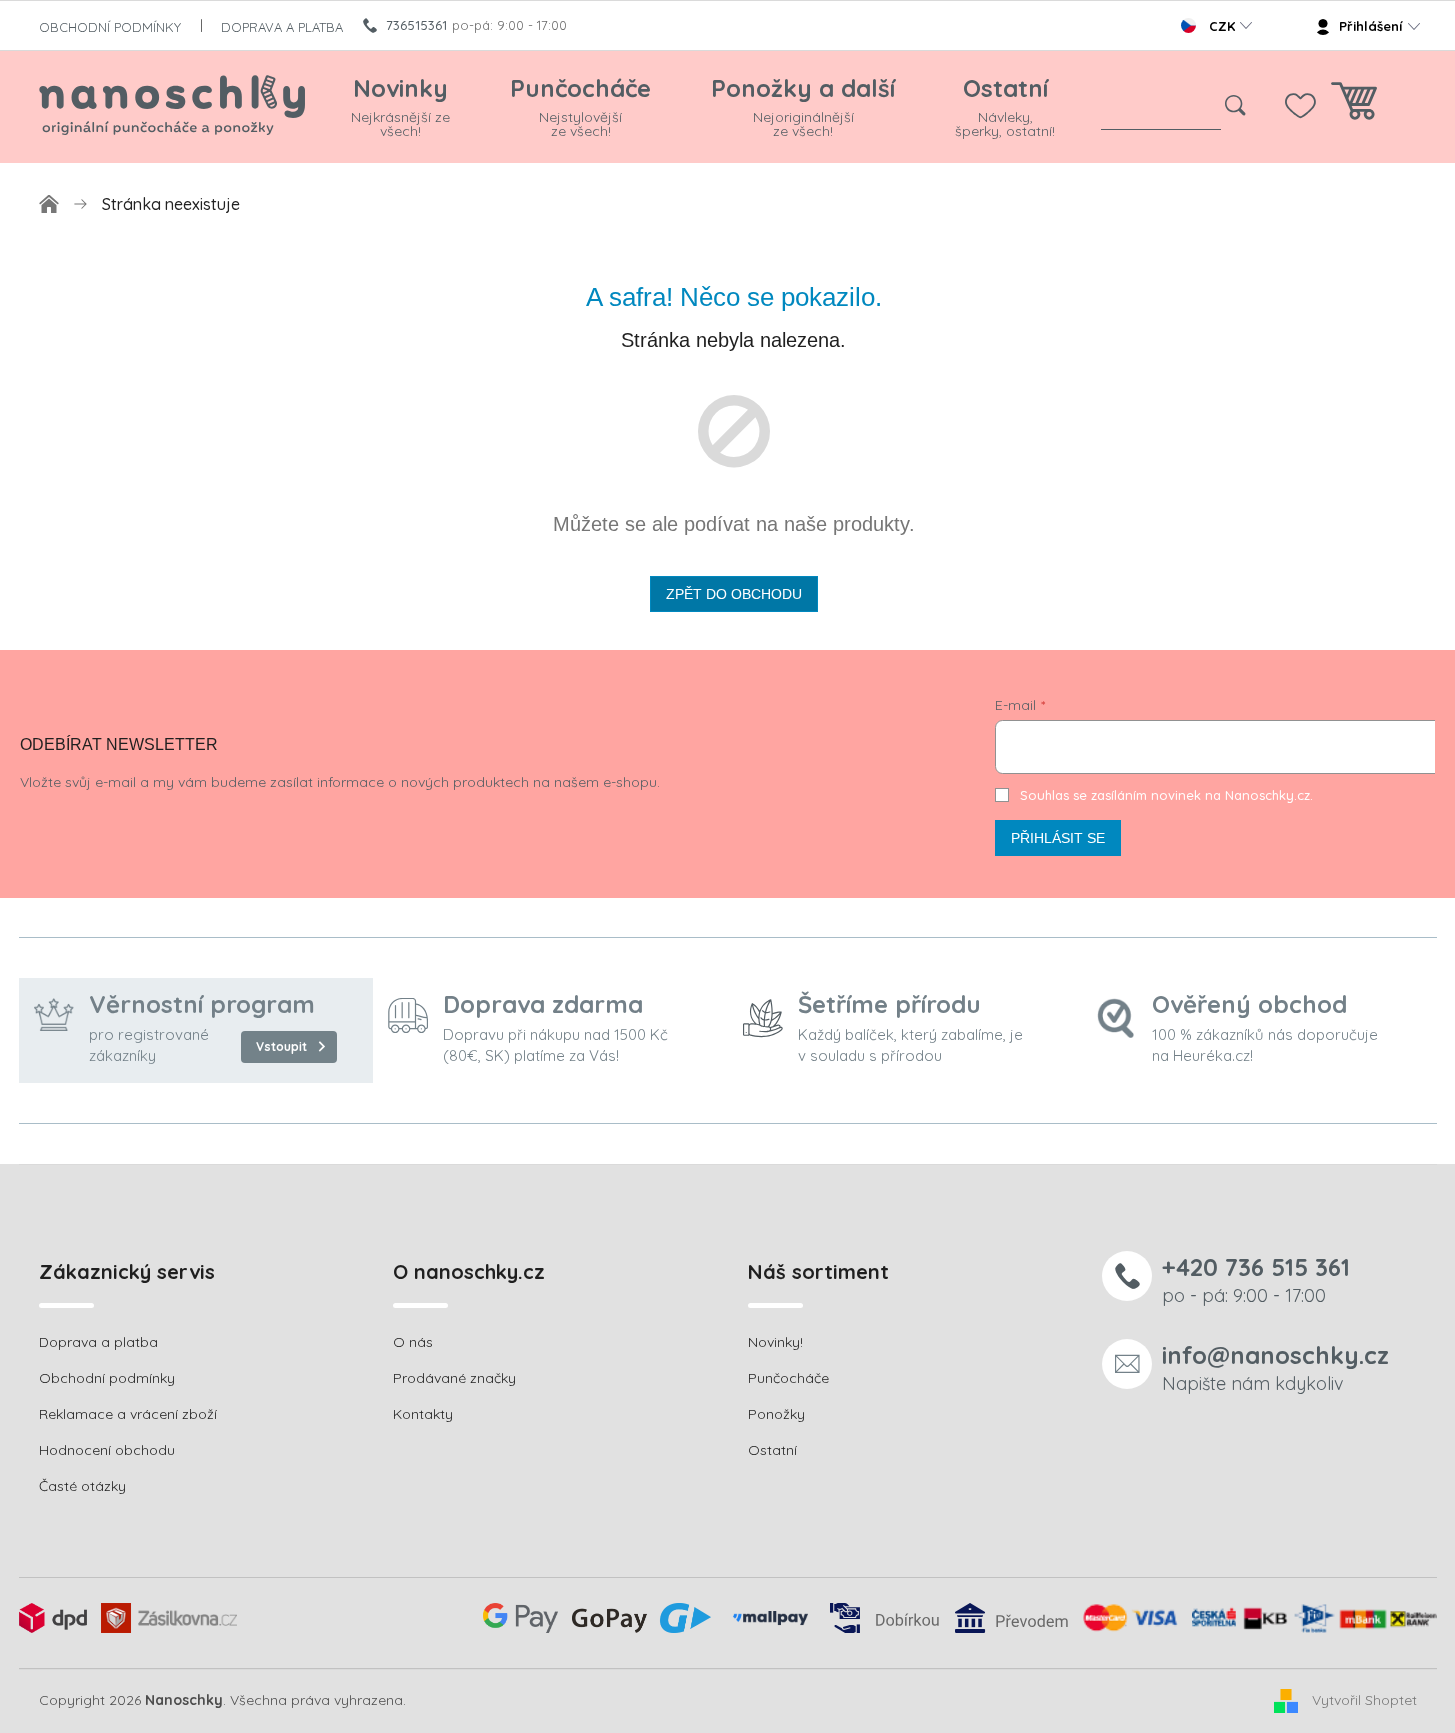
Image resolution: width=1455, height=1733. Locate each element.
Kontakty (423, 1414)
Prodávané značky (454, 1378)
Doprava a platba (98, 1342)
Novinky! (775, 1342)
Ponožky (776, 1414)
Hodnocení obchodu (107, 1450)
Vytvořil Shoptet (1364, 1700)
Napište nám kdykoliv (1275, 1367)
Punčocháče (788, 1378)
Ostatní (772, 1450)
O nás (413, 1342)
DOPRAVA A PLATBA (282, 27)
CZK (1222, 26)
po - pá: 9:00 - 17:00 (1256, 1279)
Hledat (1236, 106)
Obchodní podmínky (107, 1378)
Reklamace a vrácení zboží (128, 1414)
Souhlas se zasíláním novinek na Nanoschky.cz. (1166, 795)
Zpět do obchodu (734, 594)
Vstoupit (281, 1046)
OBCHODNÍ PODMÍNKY (110, 27)
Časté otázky (82, 1486)
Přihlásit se (1058, 838)
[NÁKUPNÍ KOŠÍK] (1354, 106)
